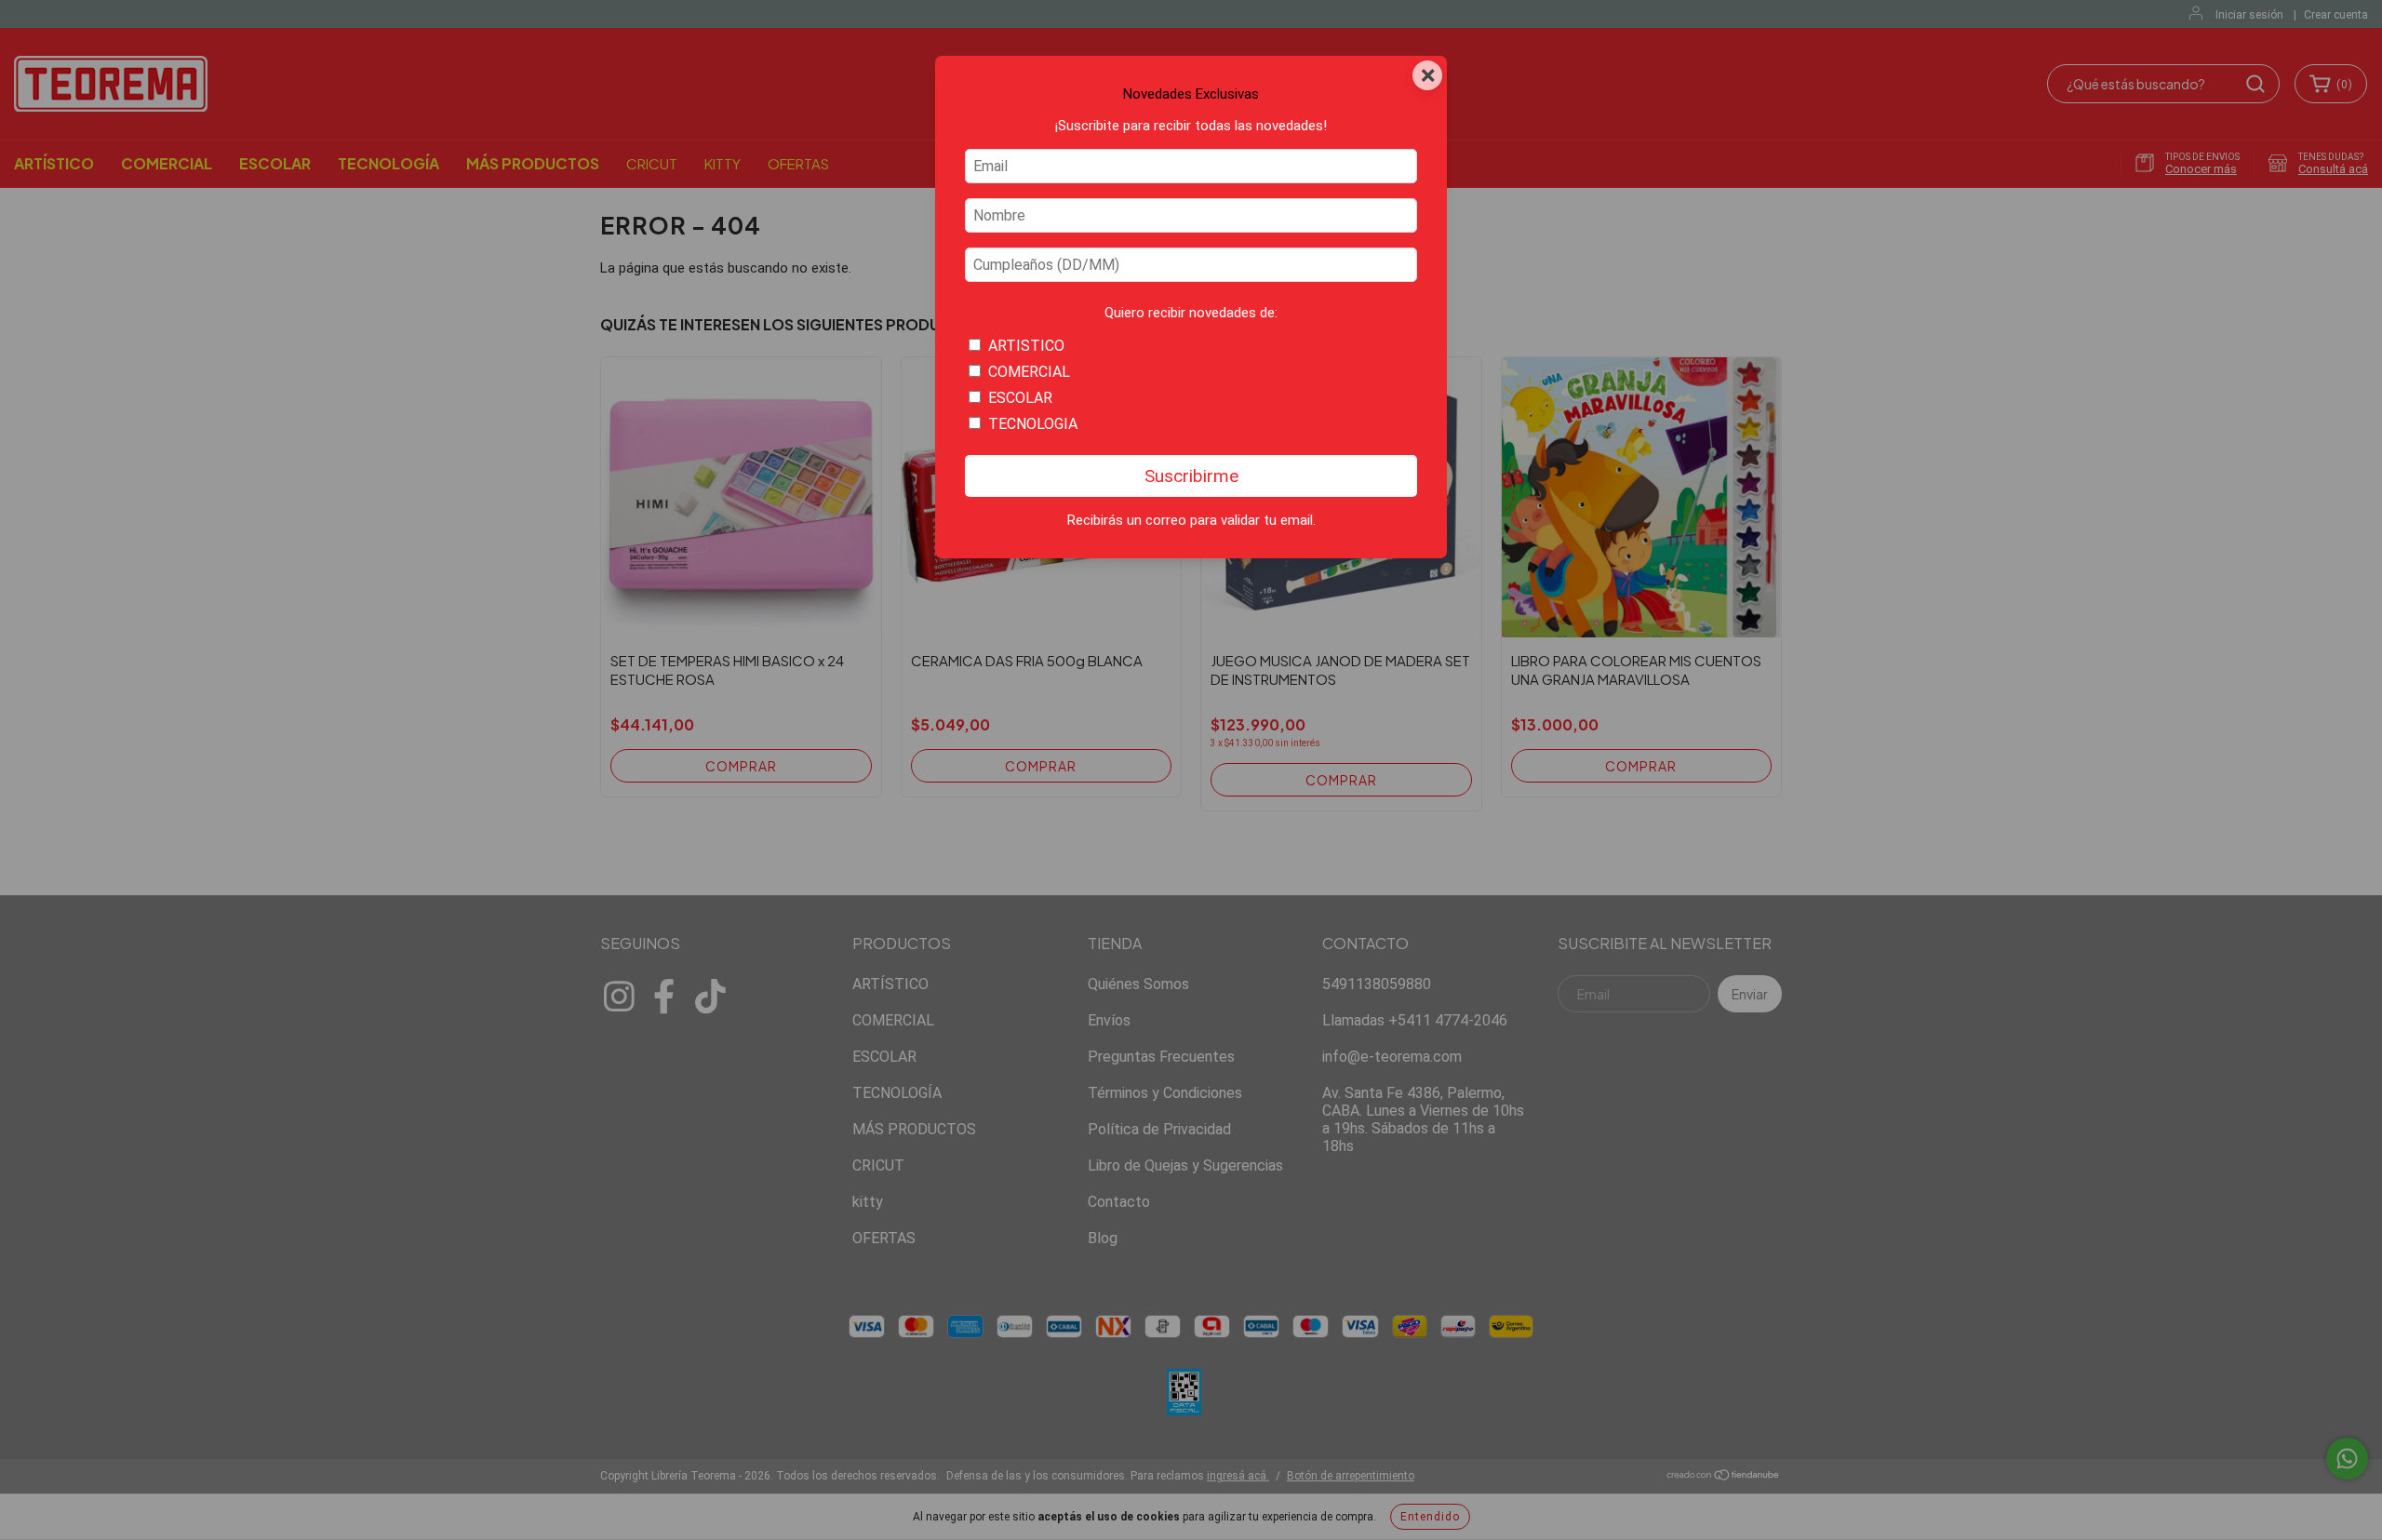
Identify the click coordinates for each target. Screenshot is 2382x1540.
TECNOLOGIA (1033, 424)
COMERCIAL (1029, 372)
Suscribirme (1191, 476)
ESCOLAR (1020, 398)
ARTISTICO (1026, 346)
